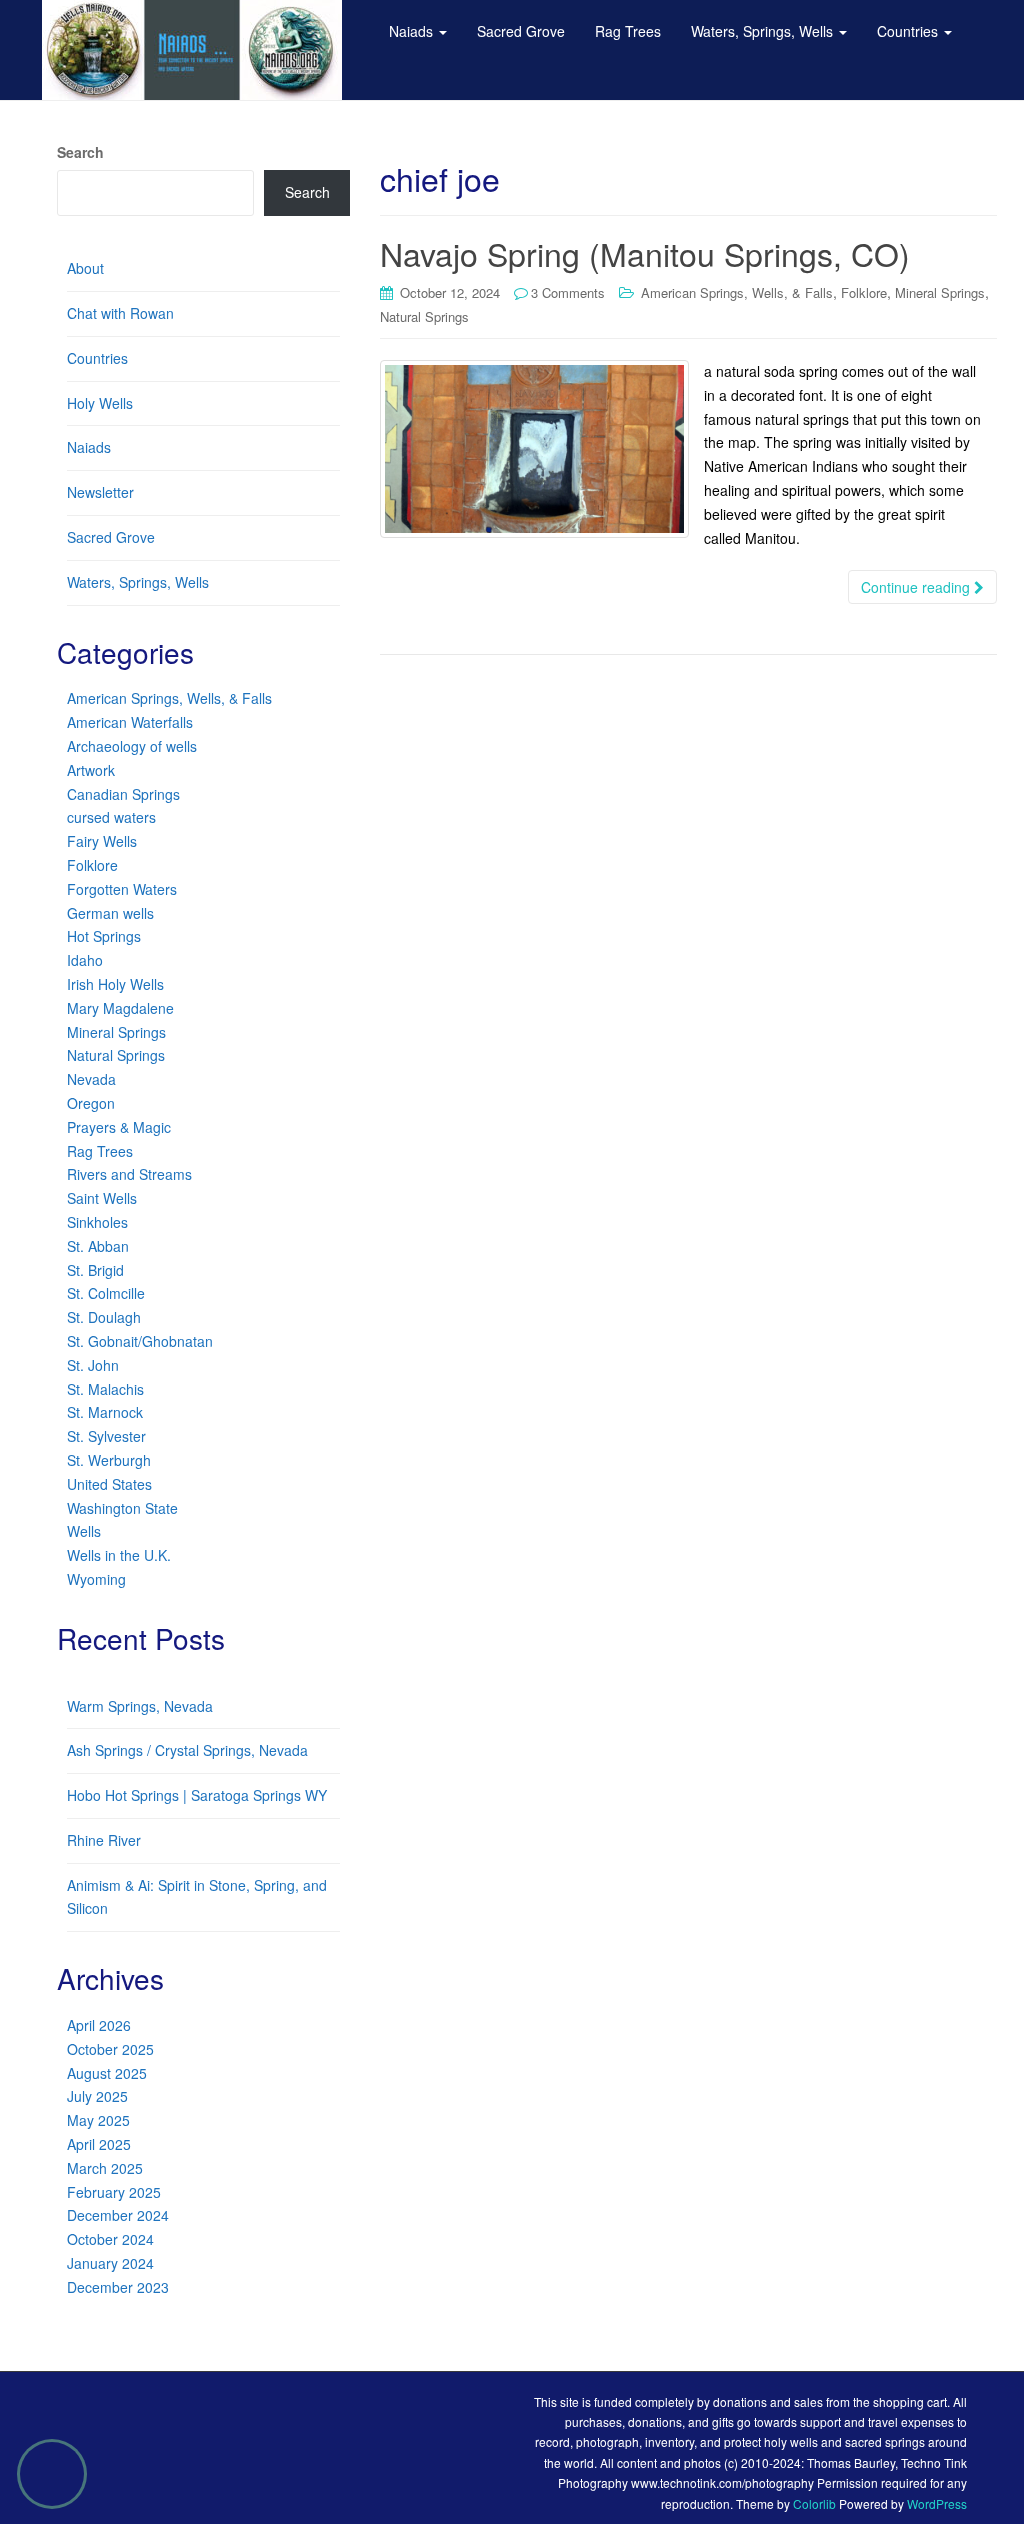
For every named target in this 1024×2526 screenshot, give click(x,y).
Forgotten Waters (122, 889)
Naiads (89, 447)
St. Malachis (105, 1389)
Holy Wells (100, 403)
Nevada (91, 1079)
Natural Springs (424, 316)
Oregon (91, 1103)
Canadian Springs (123, 794)
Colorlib (814, 2503)
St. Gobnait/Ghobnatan (140, 1341)
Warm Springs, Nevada (140, 1706)
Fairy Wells (102, 841)
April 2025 (99, 2144)
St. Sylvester (106, 1436)
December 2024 (118, 2215)
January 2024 (110, 2263)
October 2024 (110, 2239)
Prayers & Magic (119, 1127)
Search (80, 152)
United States (109, 1484)
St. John (93, 1365)
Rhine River (104, 1840)
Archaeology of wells (132, 746)
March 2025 (105, 2168)
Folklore (864, 292)
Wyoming (96, 1579)
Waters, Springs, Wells (138, 582)
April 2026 (99, 2025)
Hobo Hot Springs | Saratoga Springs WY (197, 1795)
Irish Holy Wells (115, 984)
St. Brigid (95, 1270)
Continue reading (917, 587)
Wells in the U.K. (119, 1555)
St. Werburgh (109, 1460)
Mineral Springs (940, 292)
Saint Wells (102, 1198)
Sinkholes (97, 1222)
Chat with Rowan (120, 313)
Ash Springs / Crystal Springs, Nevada (187, 1750)
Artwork (91, 770)
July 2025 (97, 2096)
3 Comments (568, 292)
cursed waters (111, 817)
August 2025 (107, 2073)
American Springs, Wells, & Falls (737, 292)
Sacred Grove (111, 537)
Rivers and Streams (129, 1174)
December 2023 (118, 2287)
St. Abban (98, 1246)
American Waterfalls (130, 722)
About (85, 268)
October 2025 (110, 2049)
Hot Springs (104, 936)
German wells (110, 913)
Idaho (85, 960)
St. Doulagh (104, 1317)
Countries (97, 358)
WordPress (937, 2503)
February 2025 (114, 2192)
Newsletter (100, 492)
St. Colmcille (106, 1293)
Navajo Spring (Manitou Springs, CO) (645, 253)
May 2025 (98, 2120)
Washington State (122, 1508)
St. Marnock (105, 1412)
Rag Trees (100, 1151)
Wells (84, 1531)
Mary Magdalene (120, 1008)
